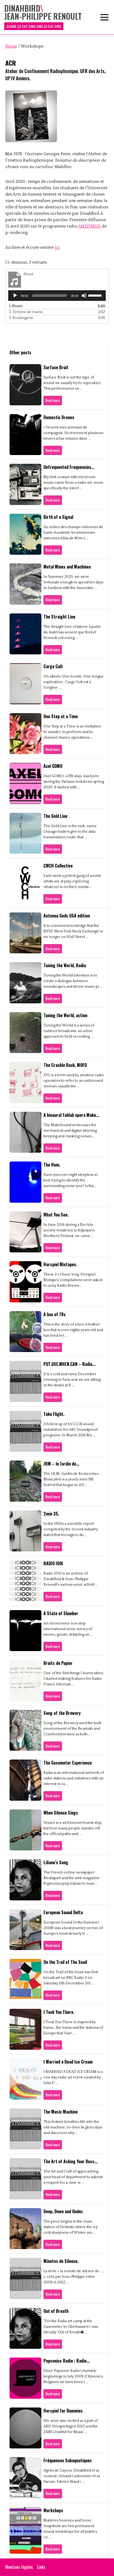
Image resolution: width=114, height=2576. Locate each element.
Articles (46, 127)
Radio (44, 73)
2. (26, 312)
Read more (53, 400)
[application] (57, 296)
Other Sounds (51, 95)
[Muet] (84, 296)
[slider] (96, 295)
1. (16, 306)
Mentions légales (19, 2567)
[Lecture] (15, 296)
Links (41, 2567)
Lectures (47, 169)
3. (21, 318)
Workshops (49, 158)
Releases (47, 116)
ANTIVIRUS (89, 226)
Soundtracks (50, 84)
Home (11, 46)
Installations (50, 63)
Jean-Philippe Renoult (57, 41)
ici (57, 247)
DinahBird (48, 31)
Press (44, 137)
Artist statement (54, 20)
